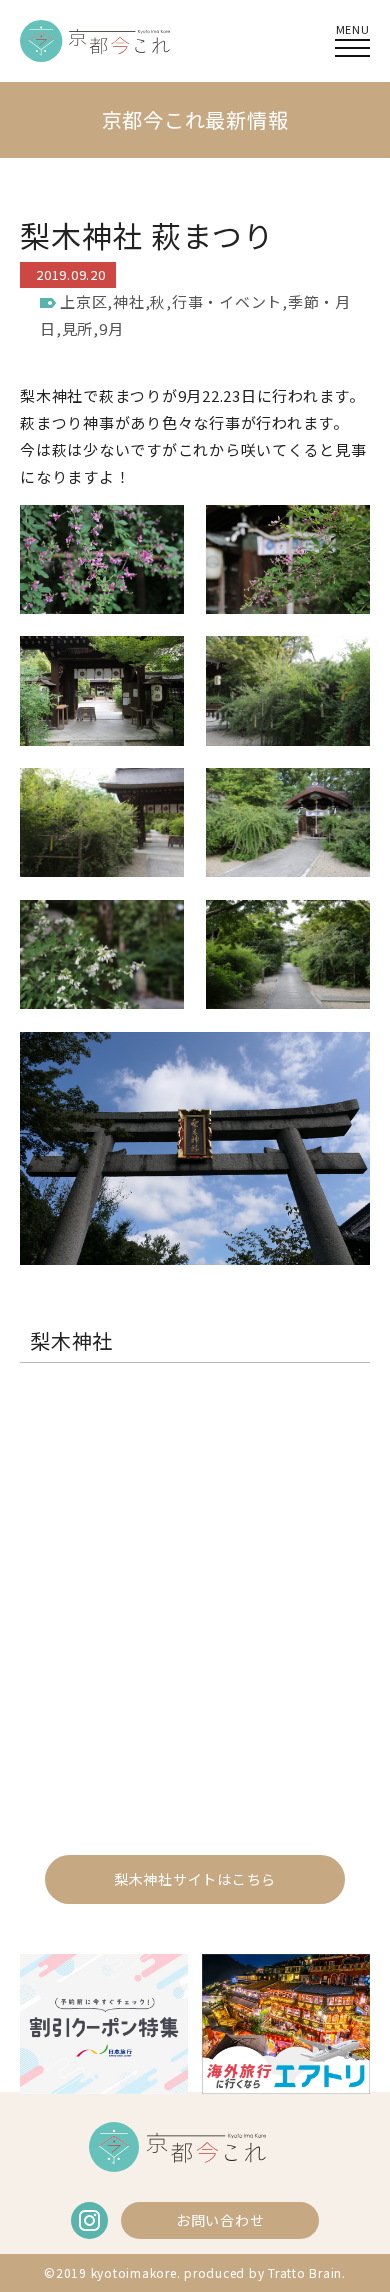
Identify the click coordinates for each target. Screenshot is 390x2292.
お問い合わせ (220, 2220)
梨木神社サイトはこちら (195, 1879)
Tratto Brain (305, 2272)
